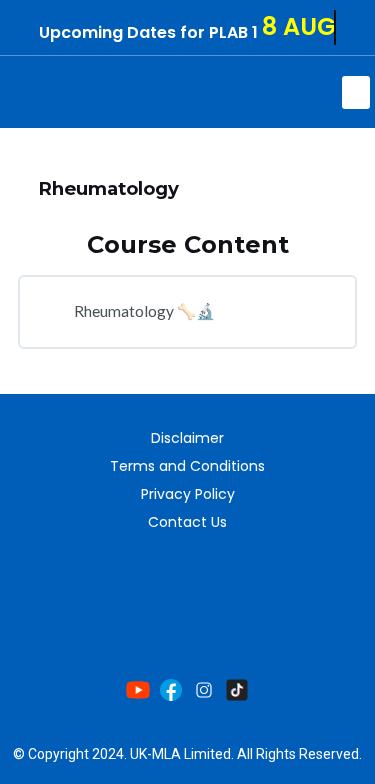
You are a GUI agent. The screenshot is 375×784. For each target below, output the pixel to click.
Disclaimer (187, 438)
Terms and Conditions (187, 466)
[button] (356, 92)
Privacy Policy (188, 494)
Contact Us (187, 522)
